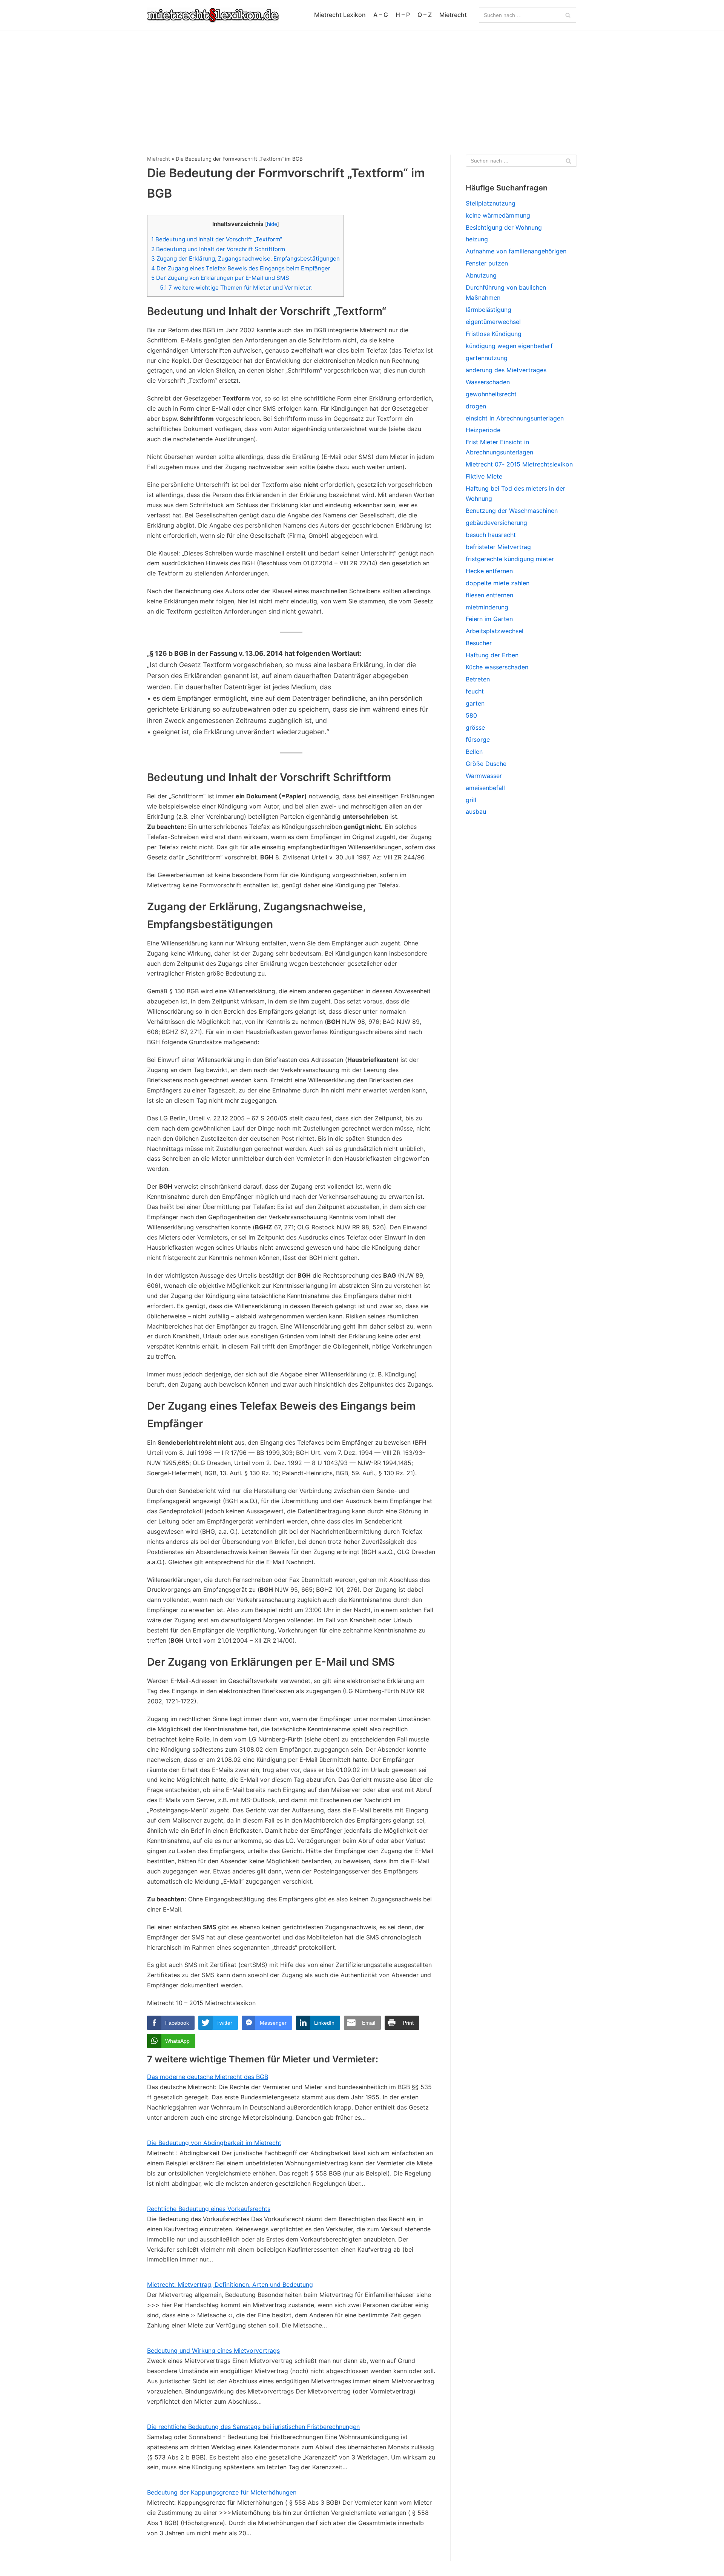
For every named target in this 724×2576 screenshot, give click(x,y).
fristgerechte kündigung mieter (510, 559)
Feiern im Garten (489, 619)
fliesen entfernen (489, 595)
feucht (475, 691)
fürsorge (478, 740)
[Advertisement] (362, 87)
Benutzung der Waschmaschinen (512, 511)
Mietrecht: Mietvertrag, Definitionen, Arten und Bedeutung (230, 2284)
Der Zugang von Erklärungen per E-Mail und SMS (220, 278)
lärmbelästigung (489, 310)
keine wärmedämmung (498, 215)
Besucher (479, 643)
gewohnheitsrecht (491, 394)
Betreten (478, 679)
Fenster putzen (487, 263)
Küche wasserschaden (497, 667)
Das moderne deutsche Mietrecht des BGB (208, 2077)
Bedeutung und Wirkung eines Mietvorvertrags (213, 2350)
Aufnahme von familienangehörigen (516, 251)
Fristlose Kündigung (494, 334)
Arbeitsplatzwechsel (495, 631)
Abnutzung (481, 275)
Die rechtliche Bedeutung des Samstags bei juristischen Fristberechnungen (253, 2427)
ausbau (476, 812)
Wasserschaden (488, 382)
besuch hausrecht (491, 535)
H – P (403, 15)
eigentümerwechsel (493, 322)
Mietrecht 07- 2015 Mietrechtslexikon (519, 464)
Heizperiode (483, 430)
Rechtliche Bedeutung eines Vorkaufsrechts (209, 2209)
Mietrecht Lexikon (340, 15)
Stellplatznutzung (491, 203)
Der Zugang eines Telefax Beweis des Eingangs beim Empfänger (241, 268)
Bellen (474, 752)
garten (475, 703)
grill (471, 800)
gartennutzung (487, 358)
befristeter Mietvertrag (498, 547)
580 (471, 715)
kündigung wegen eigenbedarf (509, 346)
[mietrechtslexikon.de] (213, 15)
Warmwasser (484, 776)
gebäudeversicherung (496, 523)
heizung (477, 239)
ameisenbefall (485, 788)
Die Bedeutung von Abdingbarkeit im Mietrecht (214, 2143)
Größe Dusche (486, 764)
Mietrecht (453, 15)
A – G (381, 15)
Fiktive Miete (484, 476)
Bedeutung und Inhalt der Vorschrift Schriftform (218, 249)
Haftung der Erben (492, 655)
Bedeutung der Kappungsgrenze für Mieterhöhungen (222, 2492)
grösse (475, 727)
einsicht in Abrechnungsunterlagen (515, 418)
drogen (476, 406)
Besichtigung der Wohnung (504, 227)
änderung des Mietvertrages (506, 370)
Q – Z (425, 15)
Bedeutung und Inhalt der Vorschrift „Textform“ (217, 239)
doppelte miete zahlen (498, 583)
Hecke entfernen (489, 571)
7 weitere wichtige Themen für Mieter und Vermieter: (236, 288)
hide (272, 224)
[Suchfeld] (568, 15)
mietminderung (487, 607)
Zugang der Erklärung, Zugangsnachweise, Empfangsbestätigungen (245, 259)
